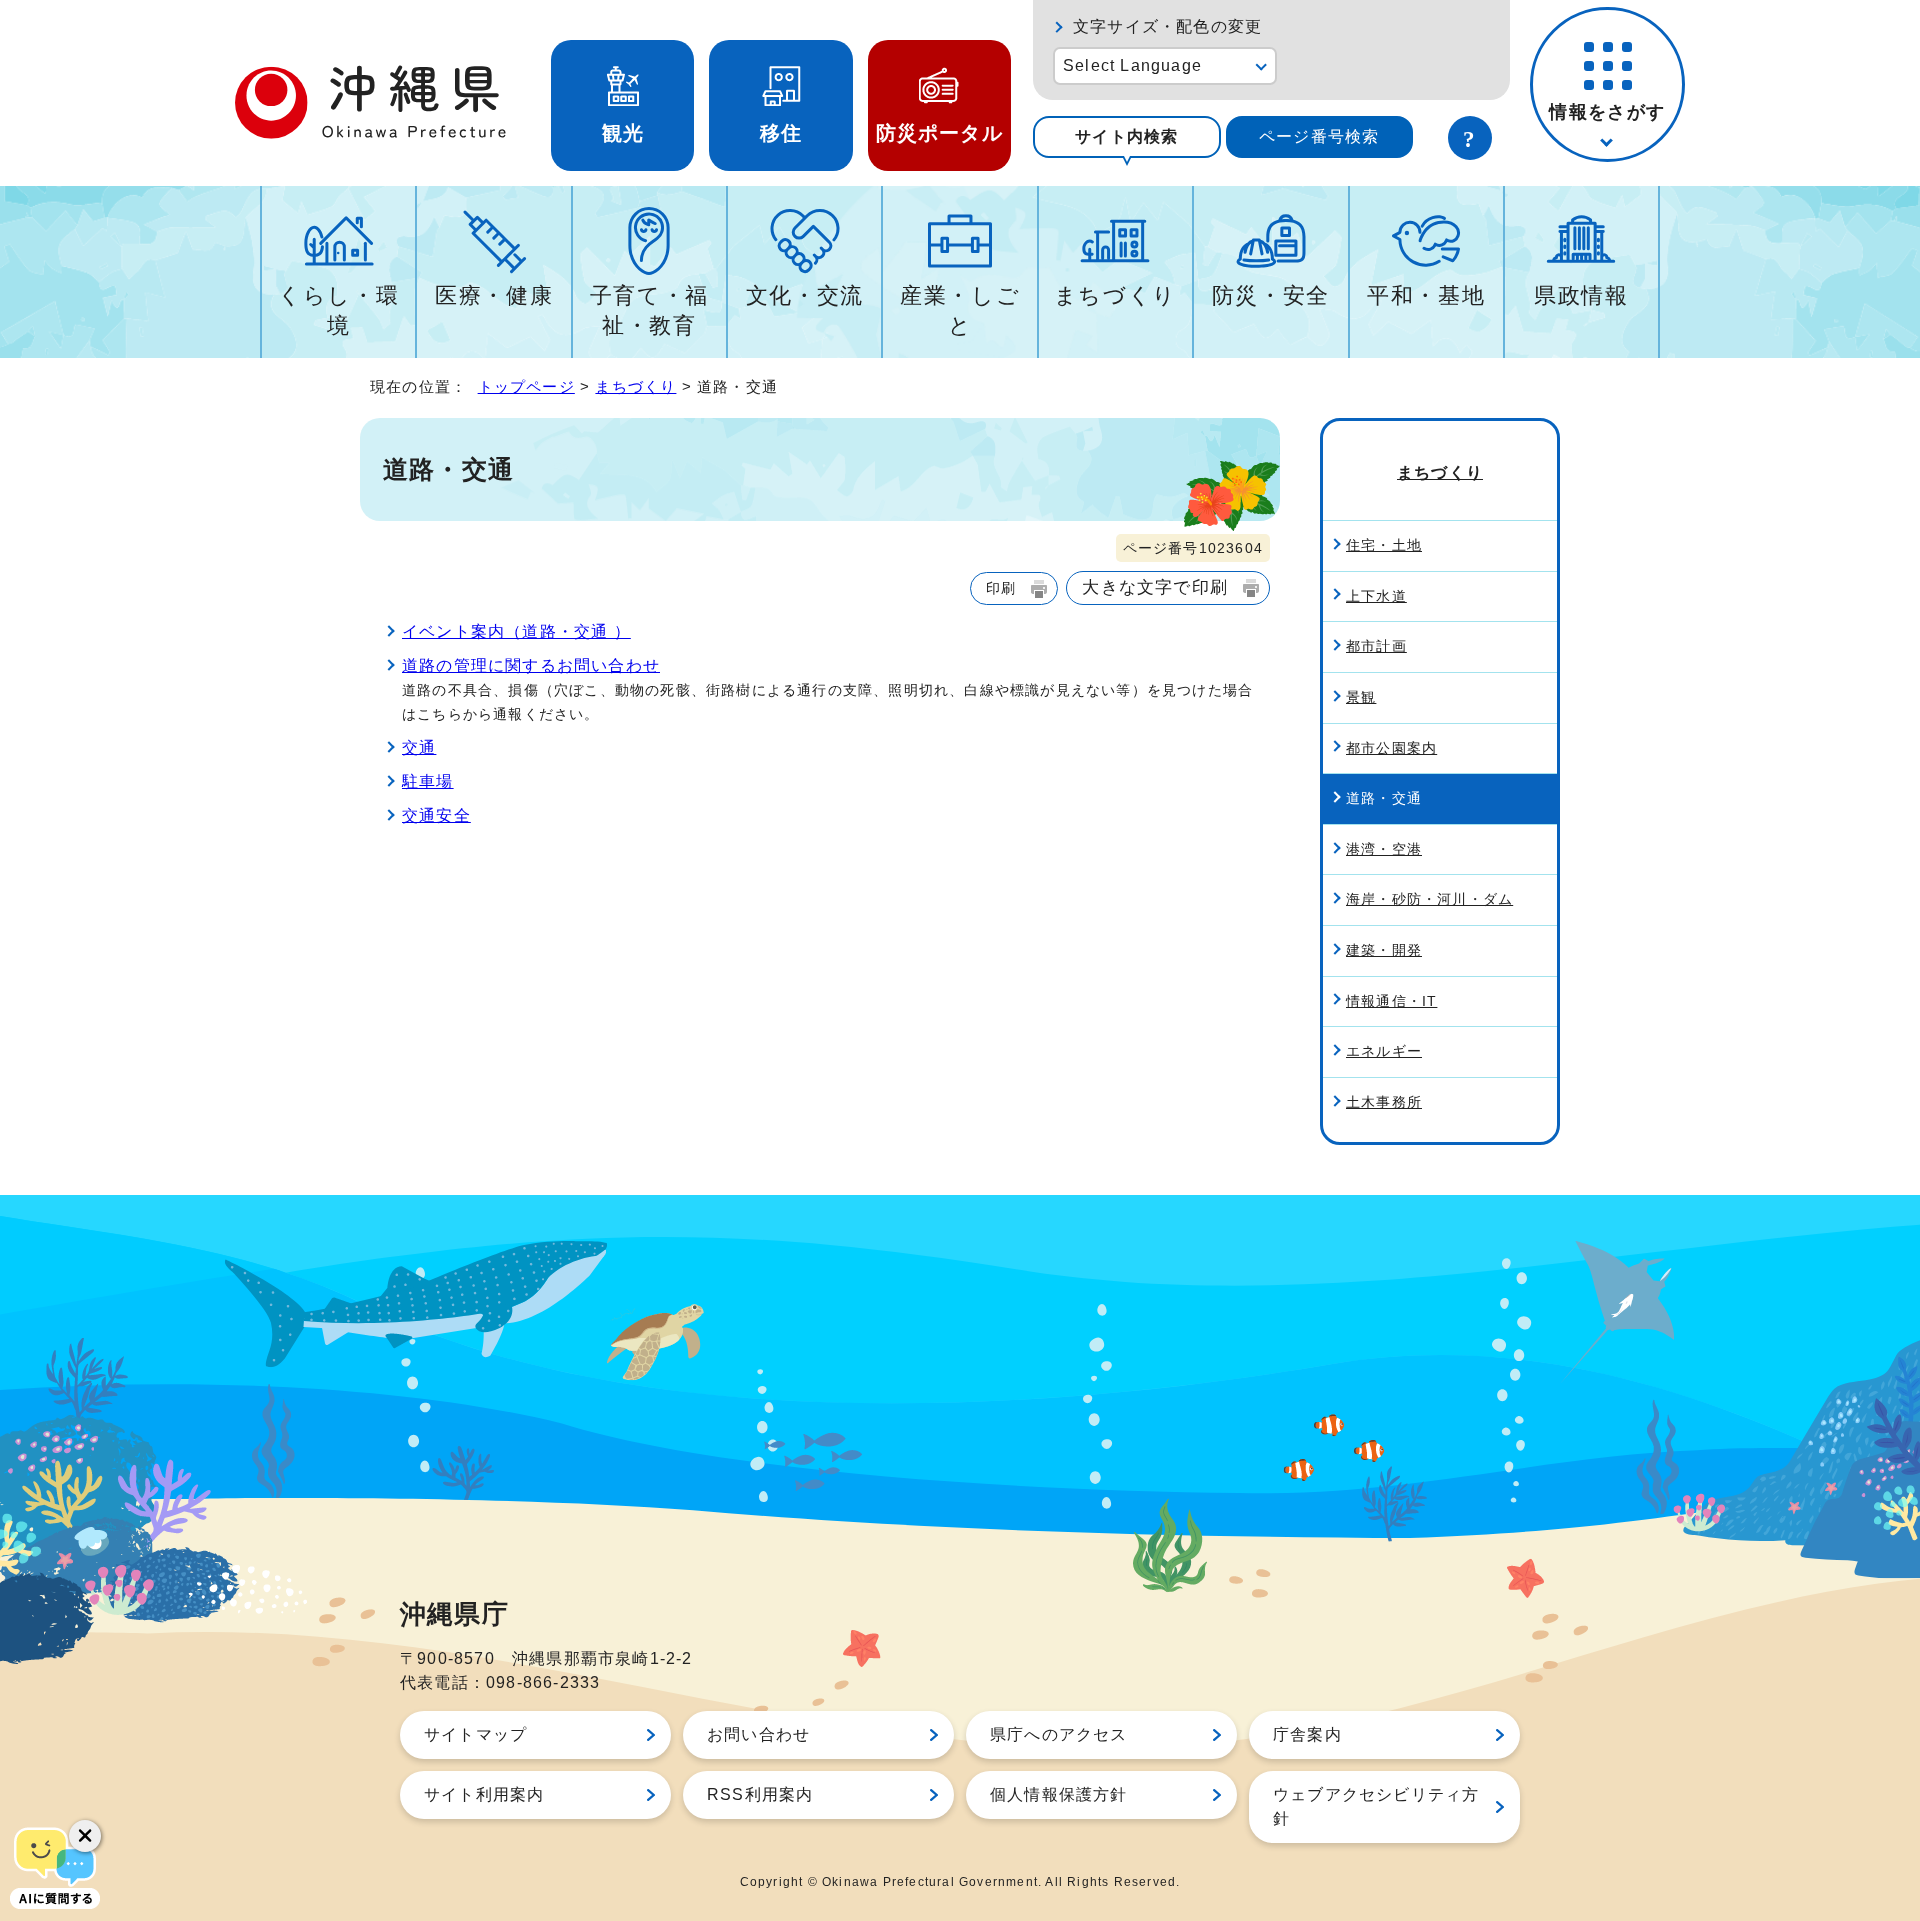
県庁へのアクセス (1059, 1734)
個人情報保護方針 (1059, 1794)
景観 (1361, 697)
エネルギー (1384, 1051)
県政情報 (1581, 295)
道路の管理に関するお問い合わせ (531, 665)
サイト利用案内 (484, 1794)
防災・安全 (1271, 295)
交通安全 (436, 815)
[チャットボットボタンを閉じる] (85, 1836)
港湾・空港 (1384, 849)
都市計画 (1376, 646)
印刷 (1001, 588)
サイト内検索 (1126, 136)
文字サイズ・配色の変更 (1167, 26)
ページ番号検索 (1319, 136)
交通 (419, 747)
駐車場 (428, 781)
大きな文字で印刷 (1155, 587)
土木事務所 (1384, 1102)
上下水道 (1376, 596)
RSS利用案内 (760, 1794)
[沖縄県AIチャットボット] (55, 1866)
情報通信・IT (1391, 1001)
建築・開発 (1384, 950)
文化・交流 (805, 295)
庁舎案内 (1307, 1734)
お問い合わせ (758, 1734)
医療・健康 (494, 295)
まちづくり (1115, 295)
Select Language (1132, 65)
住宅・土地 (1384, 545)
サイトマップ (475, 1734)
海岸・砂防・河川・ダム (1429, 899)
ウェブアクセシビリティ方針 (1376, 1806)
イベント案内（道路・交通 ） (516, 631)
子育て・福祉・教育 (649, 310)
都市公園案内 (1391, 748)
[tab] (1127, 137)
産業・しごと (960, 310)
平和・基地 (1426, 295)
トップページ (526, 386)
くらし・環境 (338, 310)
